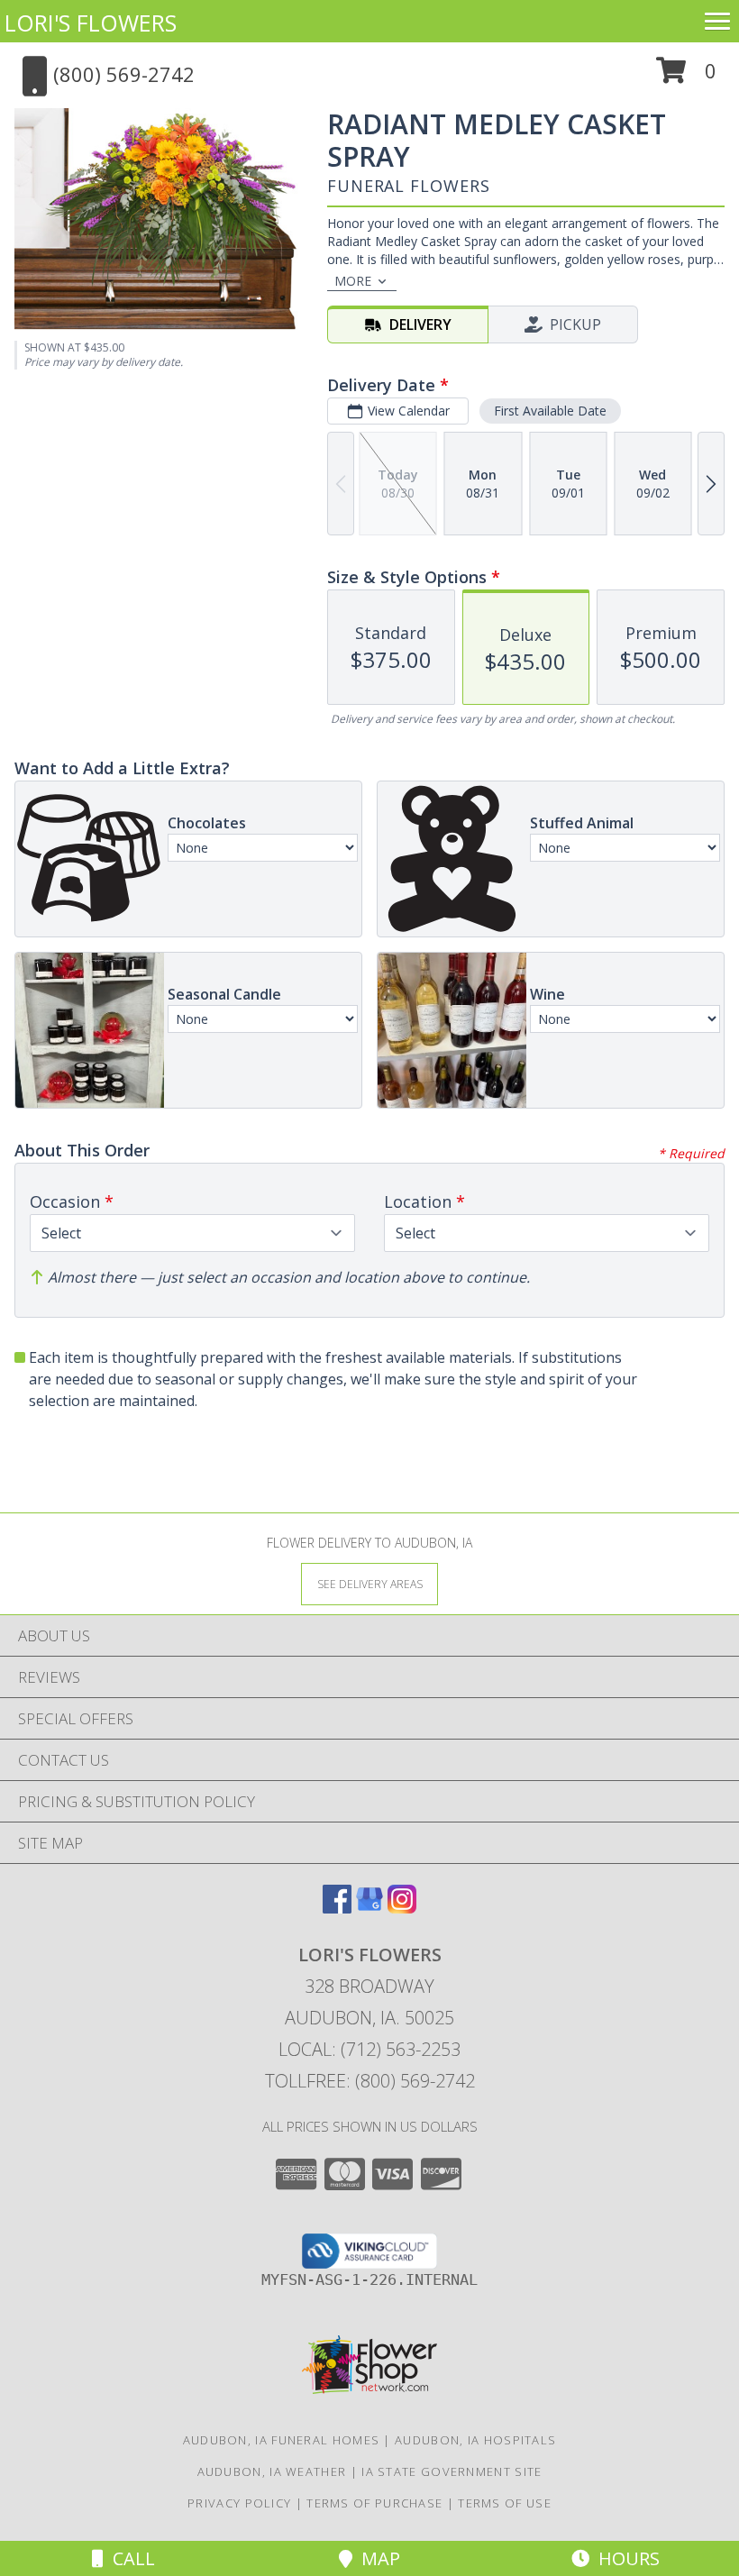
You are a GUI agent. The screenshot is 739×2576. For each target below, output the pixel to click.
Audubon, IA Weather (272, 2471)
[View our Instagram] (402, 1908)
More (353, 281)
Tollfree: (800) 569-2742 (370, 2081)
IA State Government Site (452, 2471)
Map (376, 2558)
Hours (625, 2558)
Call (129, 2558)
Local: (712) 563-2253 (369, 2049)
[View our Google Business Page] (369, 1908)
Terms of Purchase (374, 2503)
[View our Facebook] (337, 1908)
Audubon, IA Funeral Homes (282, 2440)
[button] (686, 77)
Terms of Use (505, 2503)
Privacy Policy (239, 2503)
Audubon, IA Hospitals (475, 2440)
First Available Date (550, 411)
